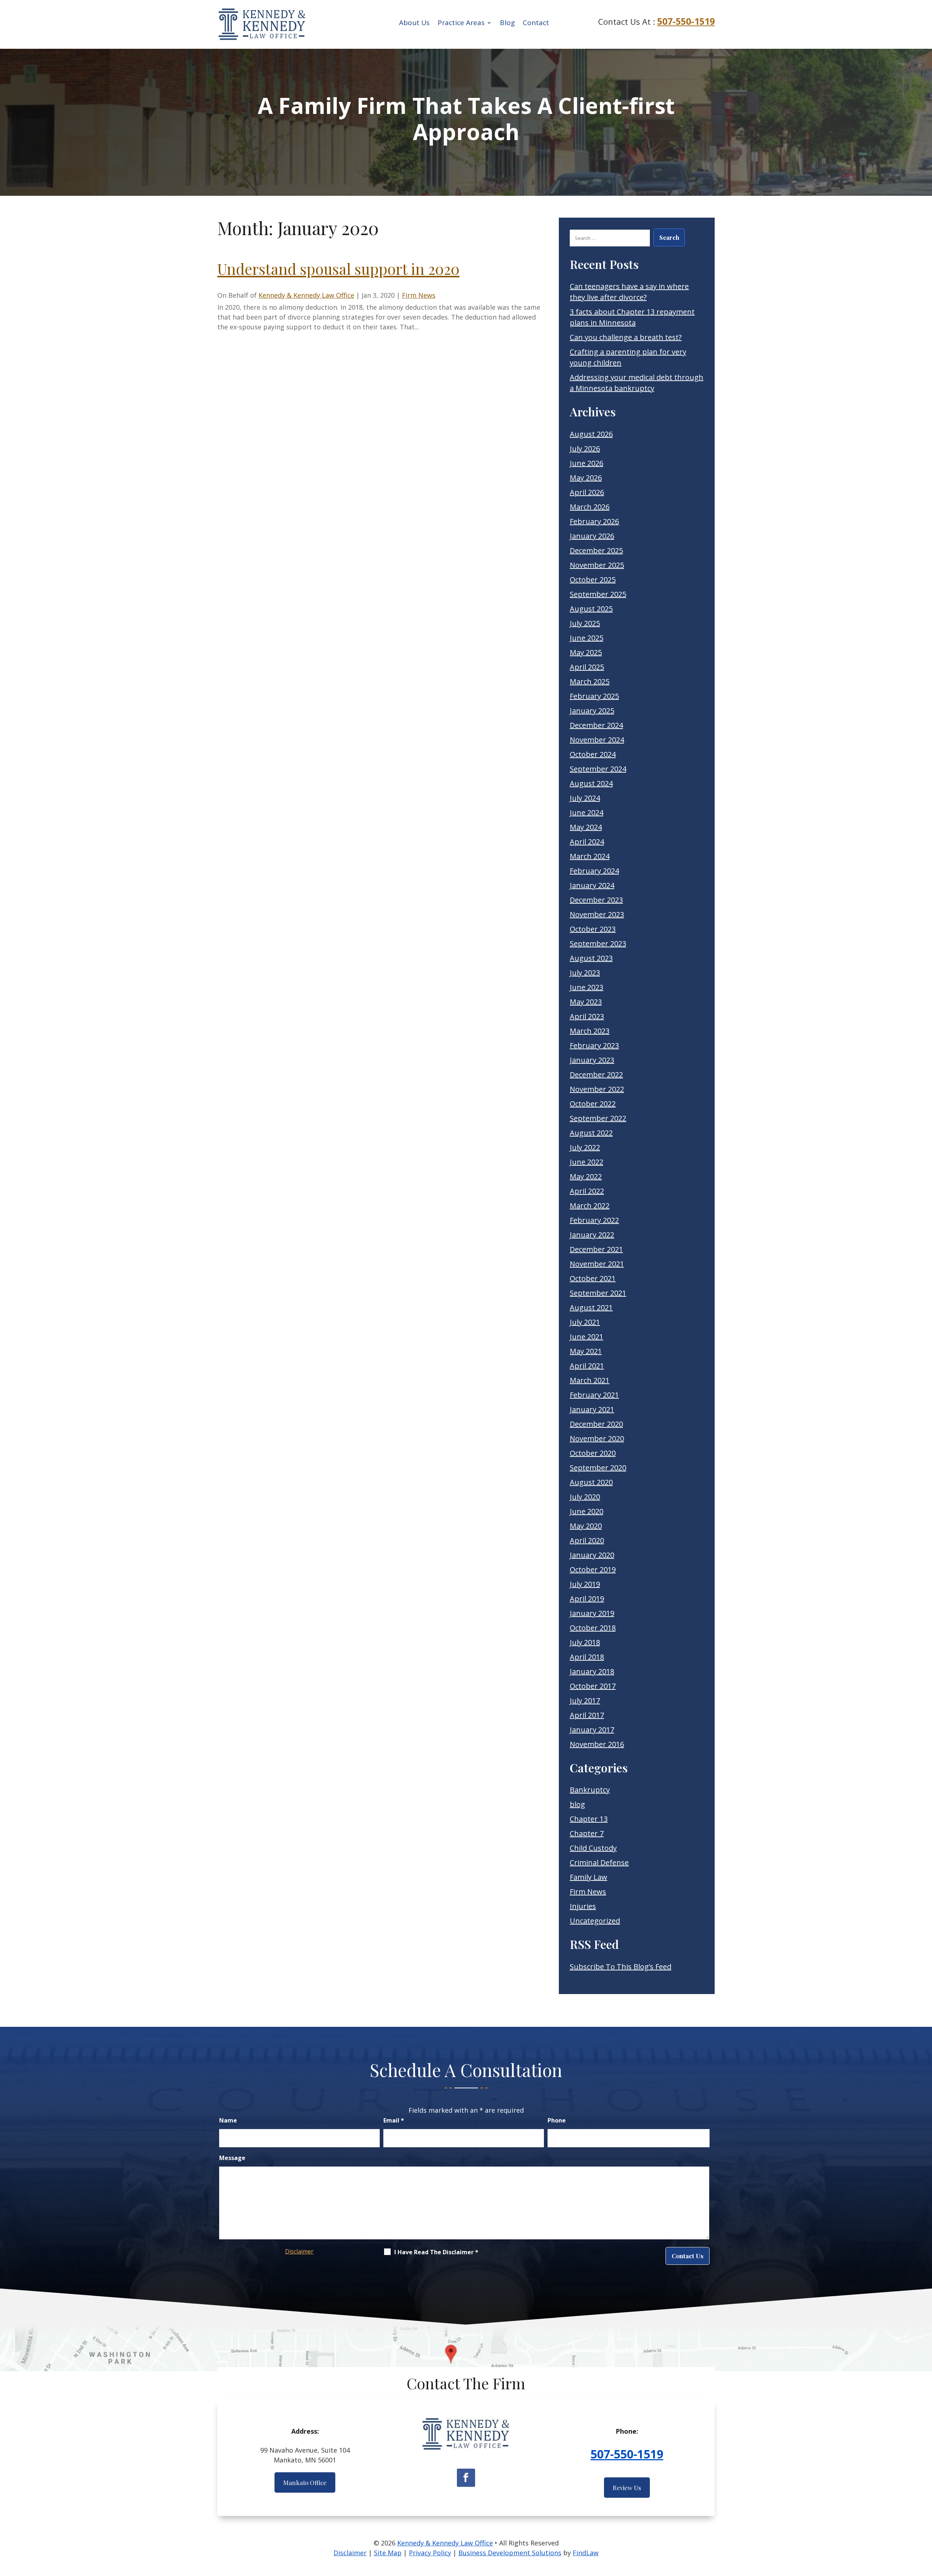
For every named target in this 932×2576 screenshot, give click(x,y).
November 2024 (597, 740)
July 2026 (585, 449)
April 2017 (587, 1715)
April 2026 (587, 492)
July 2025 (585, 623)
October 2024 (593, 754)
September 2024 (598, 769)
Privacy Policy (430, 2553)
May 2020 (586, 1526)
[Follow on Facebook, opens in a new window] (466, 2478)
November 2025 (597, 565)
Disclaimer (299, 2251)
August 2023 (591, 958)
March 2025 (590, 681)
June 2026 (587, 463)
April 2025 (587, 667)
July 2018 (585, 1642)
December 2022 (596, 1075)
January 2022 (592, 1235)
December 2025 (596, 550)
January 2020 (592, 1555)
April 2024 (587, 842)
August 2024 (591, 783)
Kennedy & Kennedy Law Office (306, 295)
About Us (414, 23)
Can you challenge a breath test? (626, 337)
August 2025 (591, 609)
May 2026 (586, 478)
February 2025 (594, 696)
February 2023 (594, 1045)
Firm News (419, 295)
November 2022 (597, 1089)
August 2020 (591, 1482)
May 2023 (586, 1002)
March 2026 (590, 507)
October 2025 (593, 580)
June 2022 (587, 1162)
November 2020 (597, 1438)
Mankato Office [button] (305, 2482)
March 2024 (590, 856)
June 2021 (587, 1337)
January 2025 (592, 711)
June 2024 (587, 813)
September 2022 (598, 1118)
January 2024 (592, 885)
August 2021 (591, 1307)
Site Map (388, 2553)
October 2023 (593, 929)
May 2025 (586, 652)
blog (577, 1804)
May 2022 (586, 1176)
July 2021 (585, 1322)
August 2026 (591, 434)
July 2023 (585, 973)
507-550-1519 (686, 21)
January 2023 (592, 1060)
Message (232, 2158)
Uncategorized (595, 1921)
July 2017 (585, 1701)
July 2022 (585, 1147)
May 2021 (586, 1351)
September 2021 (598, 1293)
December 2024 (596, 725)
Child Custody (593, 1848)
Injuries (583, 1906)
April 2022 (587, 1191)
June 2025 (587, 638)
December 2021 (596, 1249)
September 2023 (598, 944)
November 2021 (597, 1264)
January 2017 (592, 1730)
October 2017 (593, 1686)
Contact (536, 23)
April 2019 (587, 1599)
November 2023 (597, 914)
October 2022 (593, 1104)
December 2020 (596, 1424)
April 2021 (587, 1366)
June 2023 (587, 987)
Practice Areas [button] (461, 23)
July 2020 (585, 1497)
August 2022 (591, 1133)
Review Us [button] (627, 2488)
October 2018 (593, 1628)
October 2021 (593, 1278)
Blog (507, 23)
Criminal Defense (599, 1862)
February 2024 (594, 871)
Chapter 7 (587, 1833)
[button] (925, 2523)
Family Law (589, 1877)
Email (394, 2120)
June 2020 (587, 1511)
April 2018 (587, 1657)
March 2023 (590, 1031)
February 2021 (594, 1395)
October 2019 (593, 1570)
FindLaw (586, 2553)
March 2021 (590, 1380)
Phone (557, 2120)
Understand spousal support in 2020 (338, 269)
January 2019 (592, 1613)
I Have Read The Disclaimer (436, 2252)
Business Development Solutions (510, 2553)
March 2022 (590, 1206)
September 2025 (598, 594)
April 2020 (587, 1540)
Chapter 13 (589, 1819)
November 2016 (597, 1744)
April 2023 (587, 1016)
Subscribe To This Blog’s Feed (621, 1967)
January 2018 (592, 1671)
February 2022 (594, 1220)
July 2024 (585, 798)
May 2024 (586, 827)
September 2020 (598, 1468)
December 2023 (596, 900)
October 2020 (593, 1453)
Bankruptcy (590, 1790)
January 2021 (592, 1409)
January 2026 (592, 536)
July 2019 (585, 1584)
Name (228, 2120)
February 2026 (594, 521)
